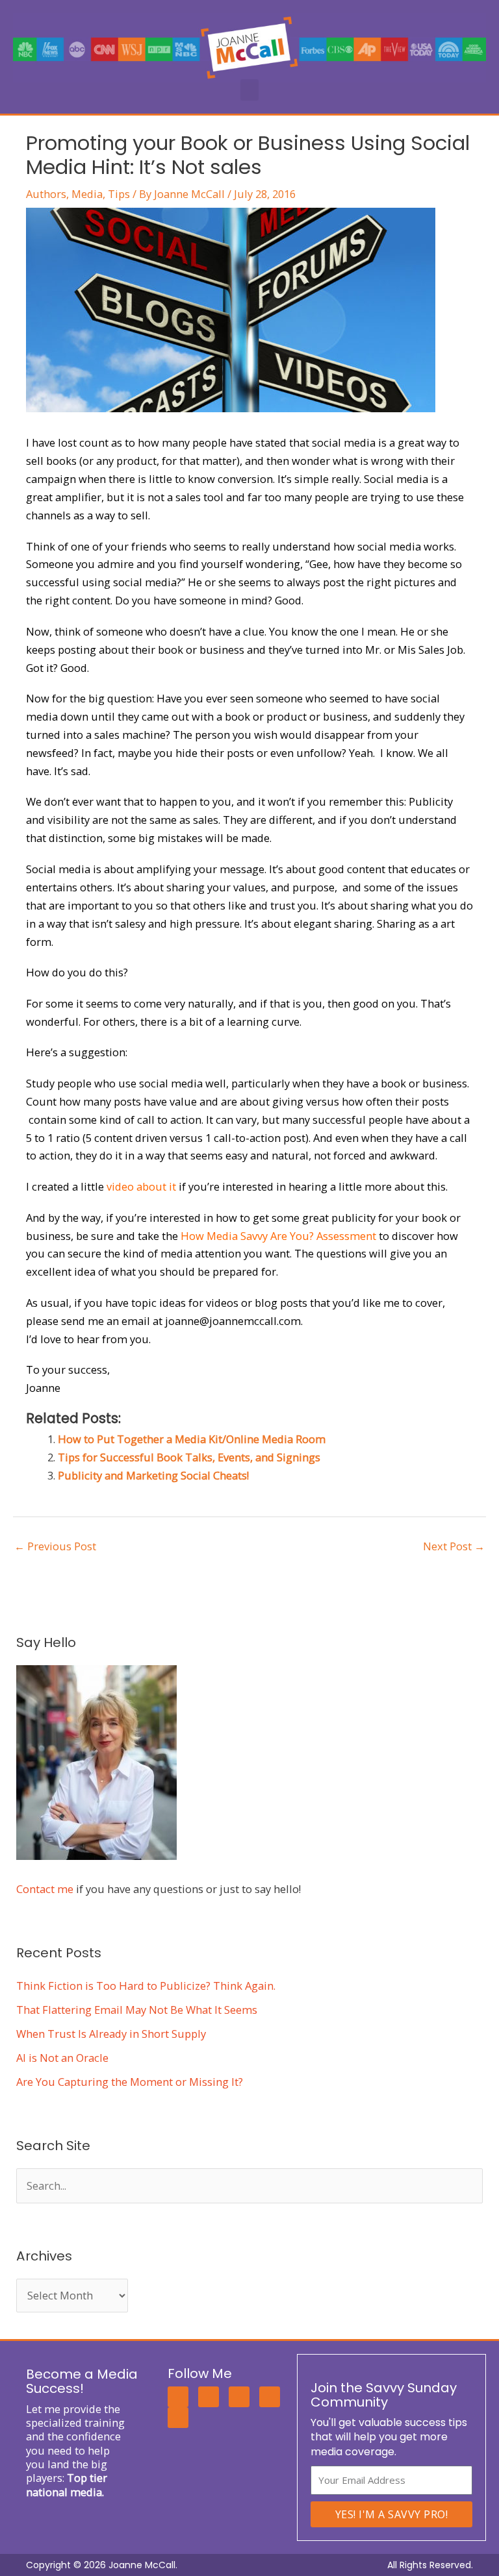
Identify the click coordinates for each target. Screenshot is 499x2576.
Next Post (454, 1546)
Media (87, 194)
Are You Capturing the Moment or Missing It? (130, 2082)
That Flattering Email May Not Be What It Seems (137, 2010)
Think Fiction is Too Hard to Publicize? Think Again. (146, 1986)
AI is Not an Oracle (62, 2058)
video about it (141, 1186)
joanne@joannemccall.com (233, 1321)
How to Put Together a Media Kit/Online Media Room (192, 1439)
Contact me (45, 1889)
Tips (119, 194)
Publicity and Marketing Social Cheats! (153, 1475)
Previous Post (55, 1546)
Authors (46, 194)
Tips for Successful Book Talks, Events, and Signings (189, 1457)
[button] (249, 90)
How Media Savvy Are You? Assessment (278, 1236)
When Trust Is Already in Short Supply (111, 2034)
